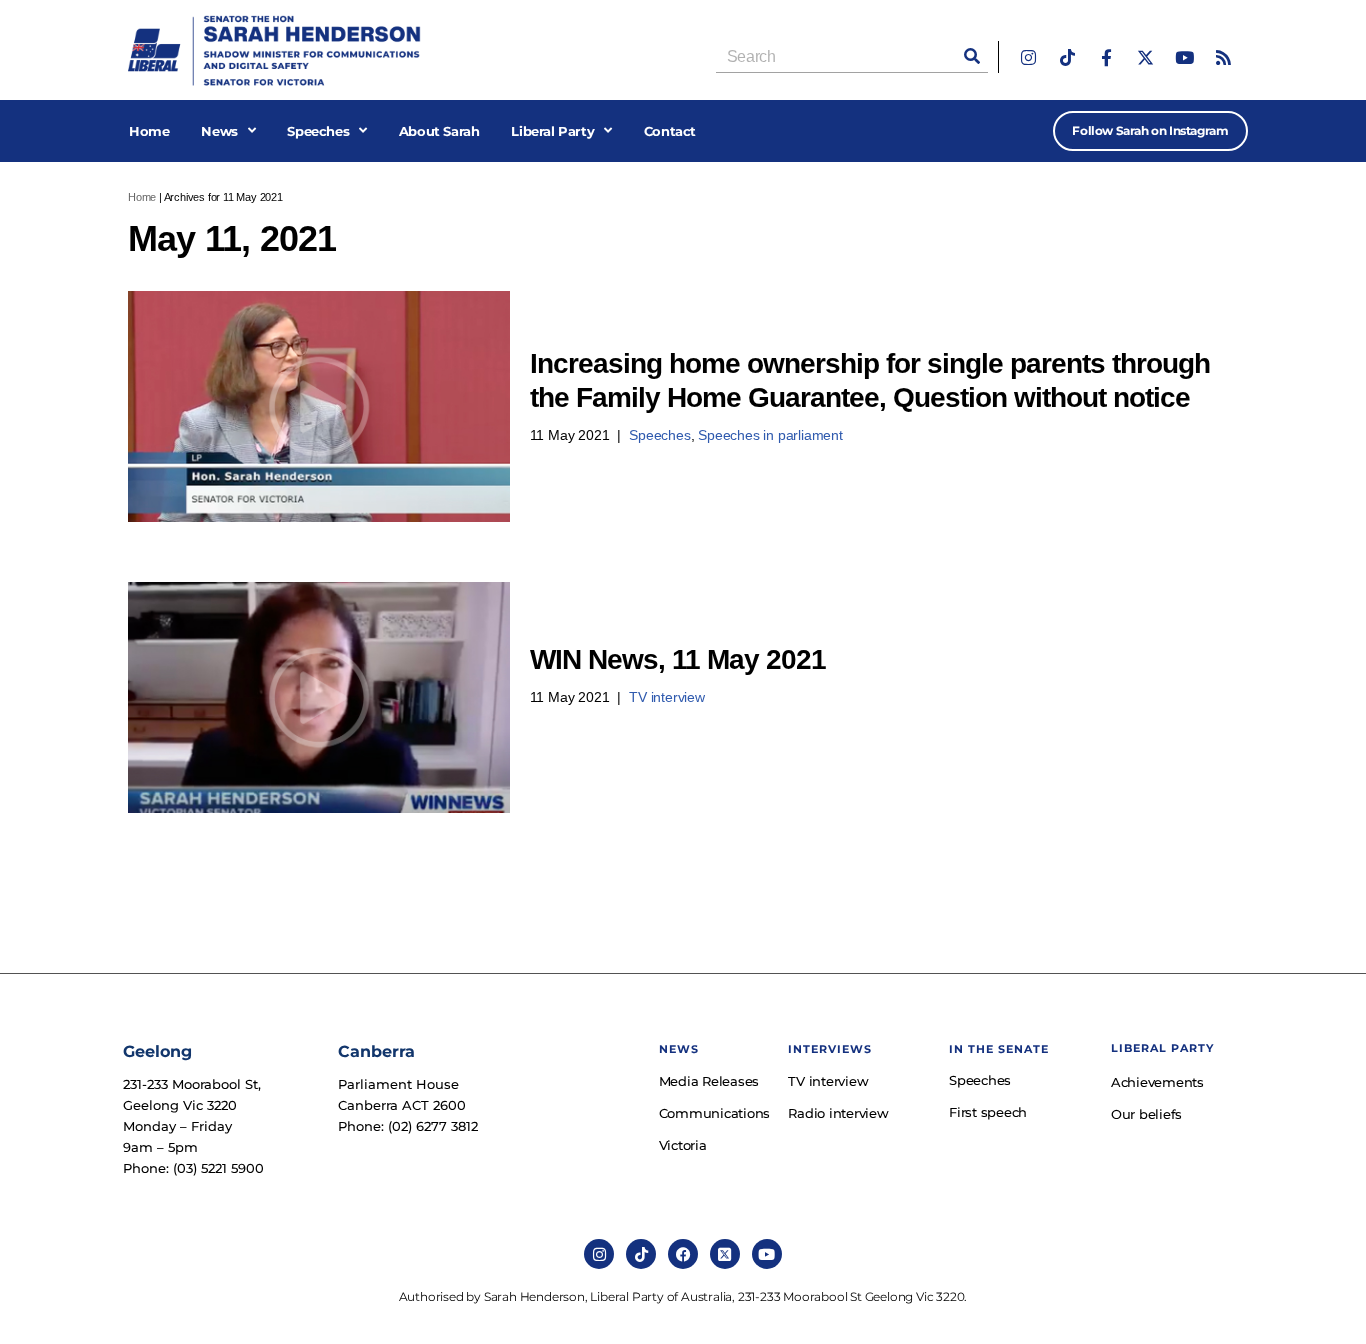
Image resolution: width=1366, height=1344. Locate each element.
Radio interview (838, 1113)
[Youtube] (1184, 57)
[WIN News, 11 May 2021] (319, 697)
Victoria (683, 1145)
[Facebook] (683, 1254)
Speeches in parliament (770, 435)
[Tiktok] (1067, 57)
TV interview (667, 697)
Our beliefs (1146, 1114)
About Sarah (439, 131)
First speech (988, 1112)
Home (149, 131)
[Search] (972, 56)
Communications (714, 1113)
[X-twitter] (1145, 57)
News (219, 131)
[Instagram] (1028, 57)
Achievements (1157, 1082)
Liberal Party (552, 131)
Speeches (318, 131)
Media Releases (709, 1081)
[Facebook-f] (1106, 57)
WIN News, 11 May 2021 (678, 659)
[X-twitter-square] (725, 1254)
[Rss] (1223, 57)
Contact (670, 131)
